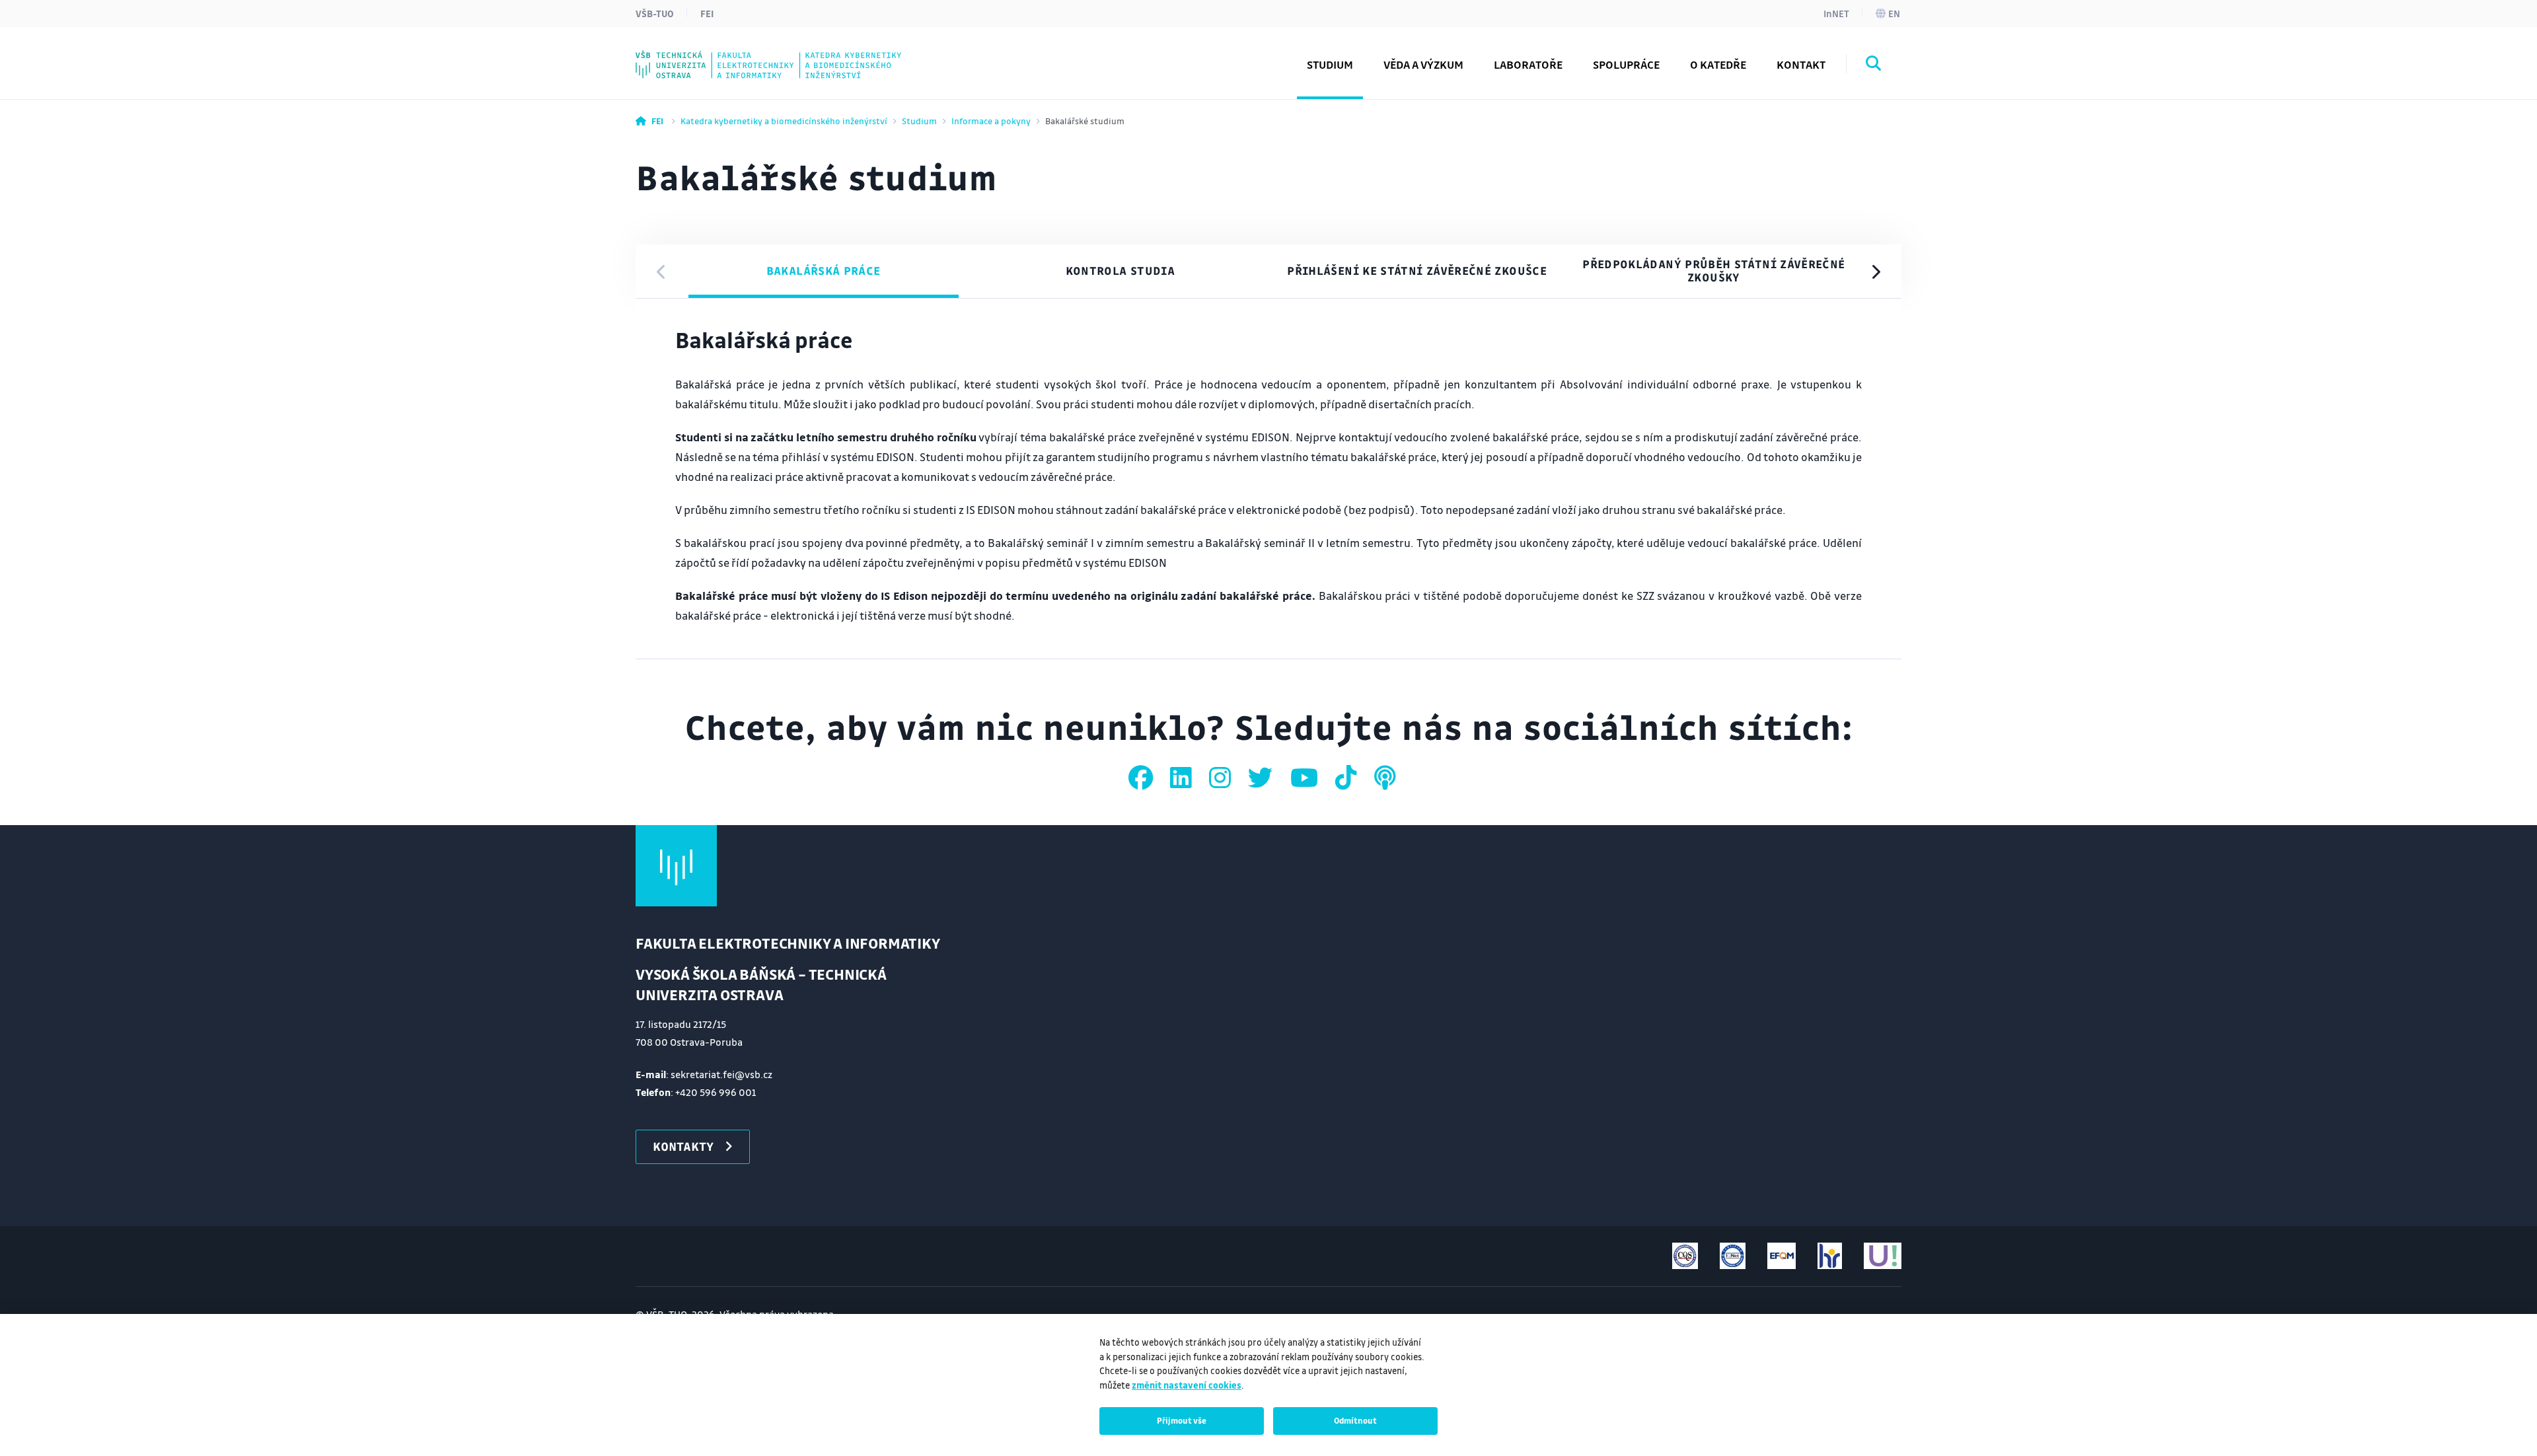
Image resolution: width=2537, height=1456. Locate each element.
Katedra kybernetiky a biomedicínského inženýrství (784, 121)
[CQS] (1685, 1256)
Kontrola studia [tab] (1120, 271)
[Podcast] (1385, 778)
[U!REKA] (1883, 1256)
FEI (707, 13)
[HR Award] (1830, 1256)
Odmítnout (1355, 1420)
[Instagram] (1222, 778)
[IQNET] (1733, 1256)
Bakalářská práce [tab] (824, 271)
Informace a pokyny (991, 121)
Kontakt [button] (1801, 64)
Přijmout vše (1182, 1420)
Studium (919, 121)
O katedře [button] (1718, 64)
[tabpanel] (1268, 479)
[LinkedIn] (1183, 778)
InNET (1836, 13)
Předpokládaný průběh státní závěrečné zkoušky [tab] (1713, 271)
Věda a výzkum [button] (1423, 64)
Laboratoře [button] (1528, 64)
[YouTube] (1306, 778)
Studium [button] (1330, 64)
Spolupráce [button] (1626, 64)
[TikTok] (1348, 778)
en (1894, 13)
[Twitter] (1263, 778)
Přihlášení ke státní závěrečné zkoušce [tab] (1417, 271)
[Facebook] (1143, 778)
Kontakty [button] (683, 1146)
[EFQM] (1782, 1256)
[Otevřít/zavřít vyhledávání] (1874, 65)
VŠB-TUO (655, 13)
